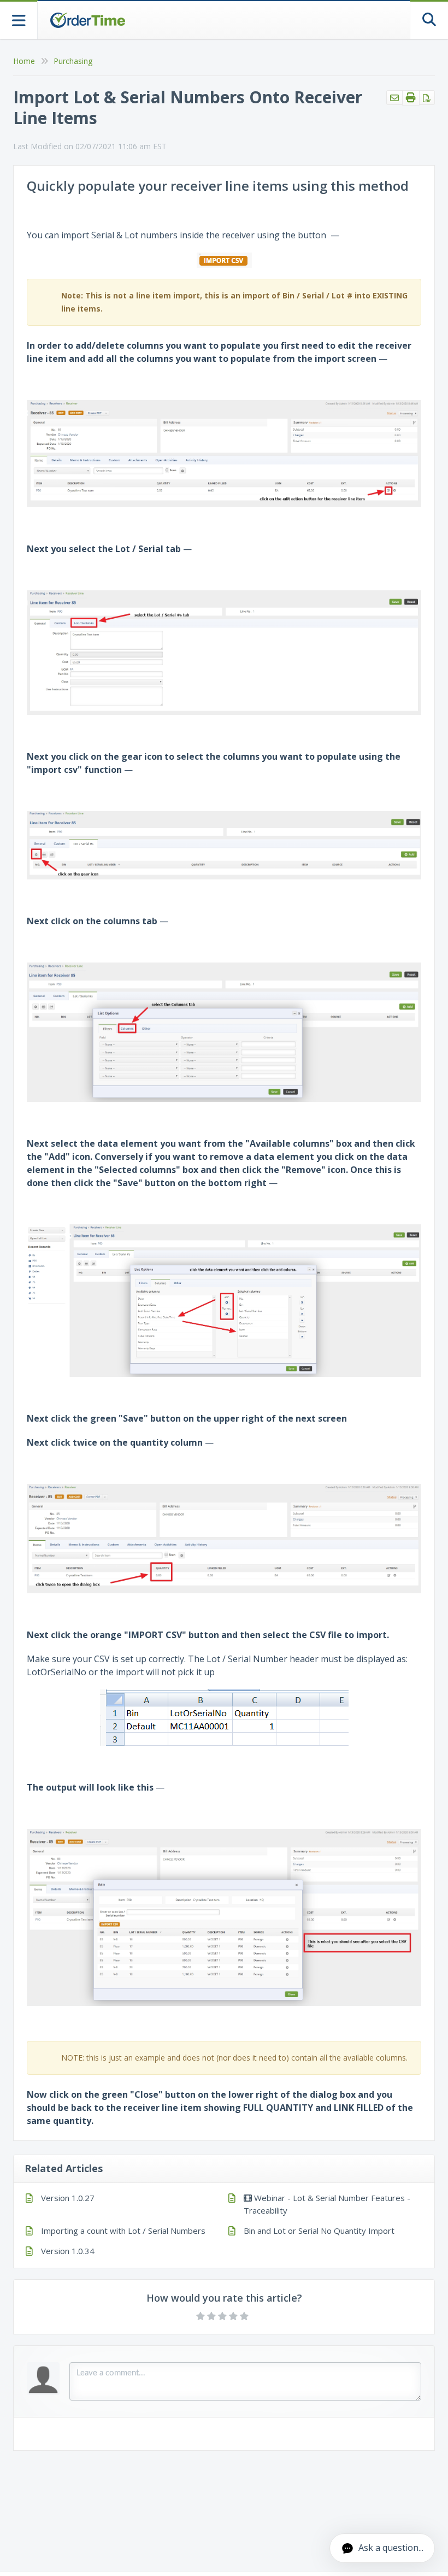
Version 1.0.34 (68, 2251)
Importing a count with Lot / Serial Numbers (123, 2231)
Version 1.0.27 (68, 2198)
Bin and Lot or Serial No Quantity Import (319, 2231)
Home (24, 61)
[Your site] (87, 20)
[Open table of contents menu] (19, 19)
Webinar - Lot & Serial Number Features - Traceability (327, 2204)
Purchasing (73, 61)
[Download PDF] (427, 98)
